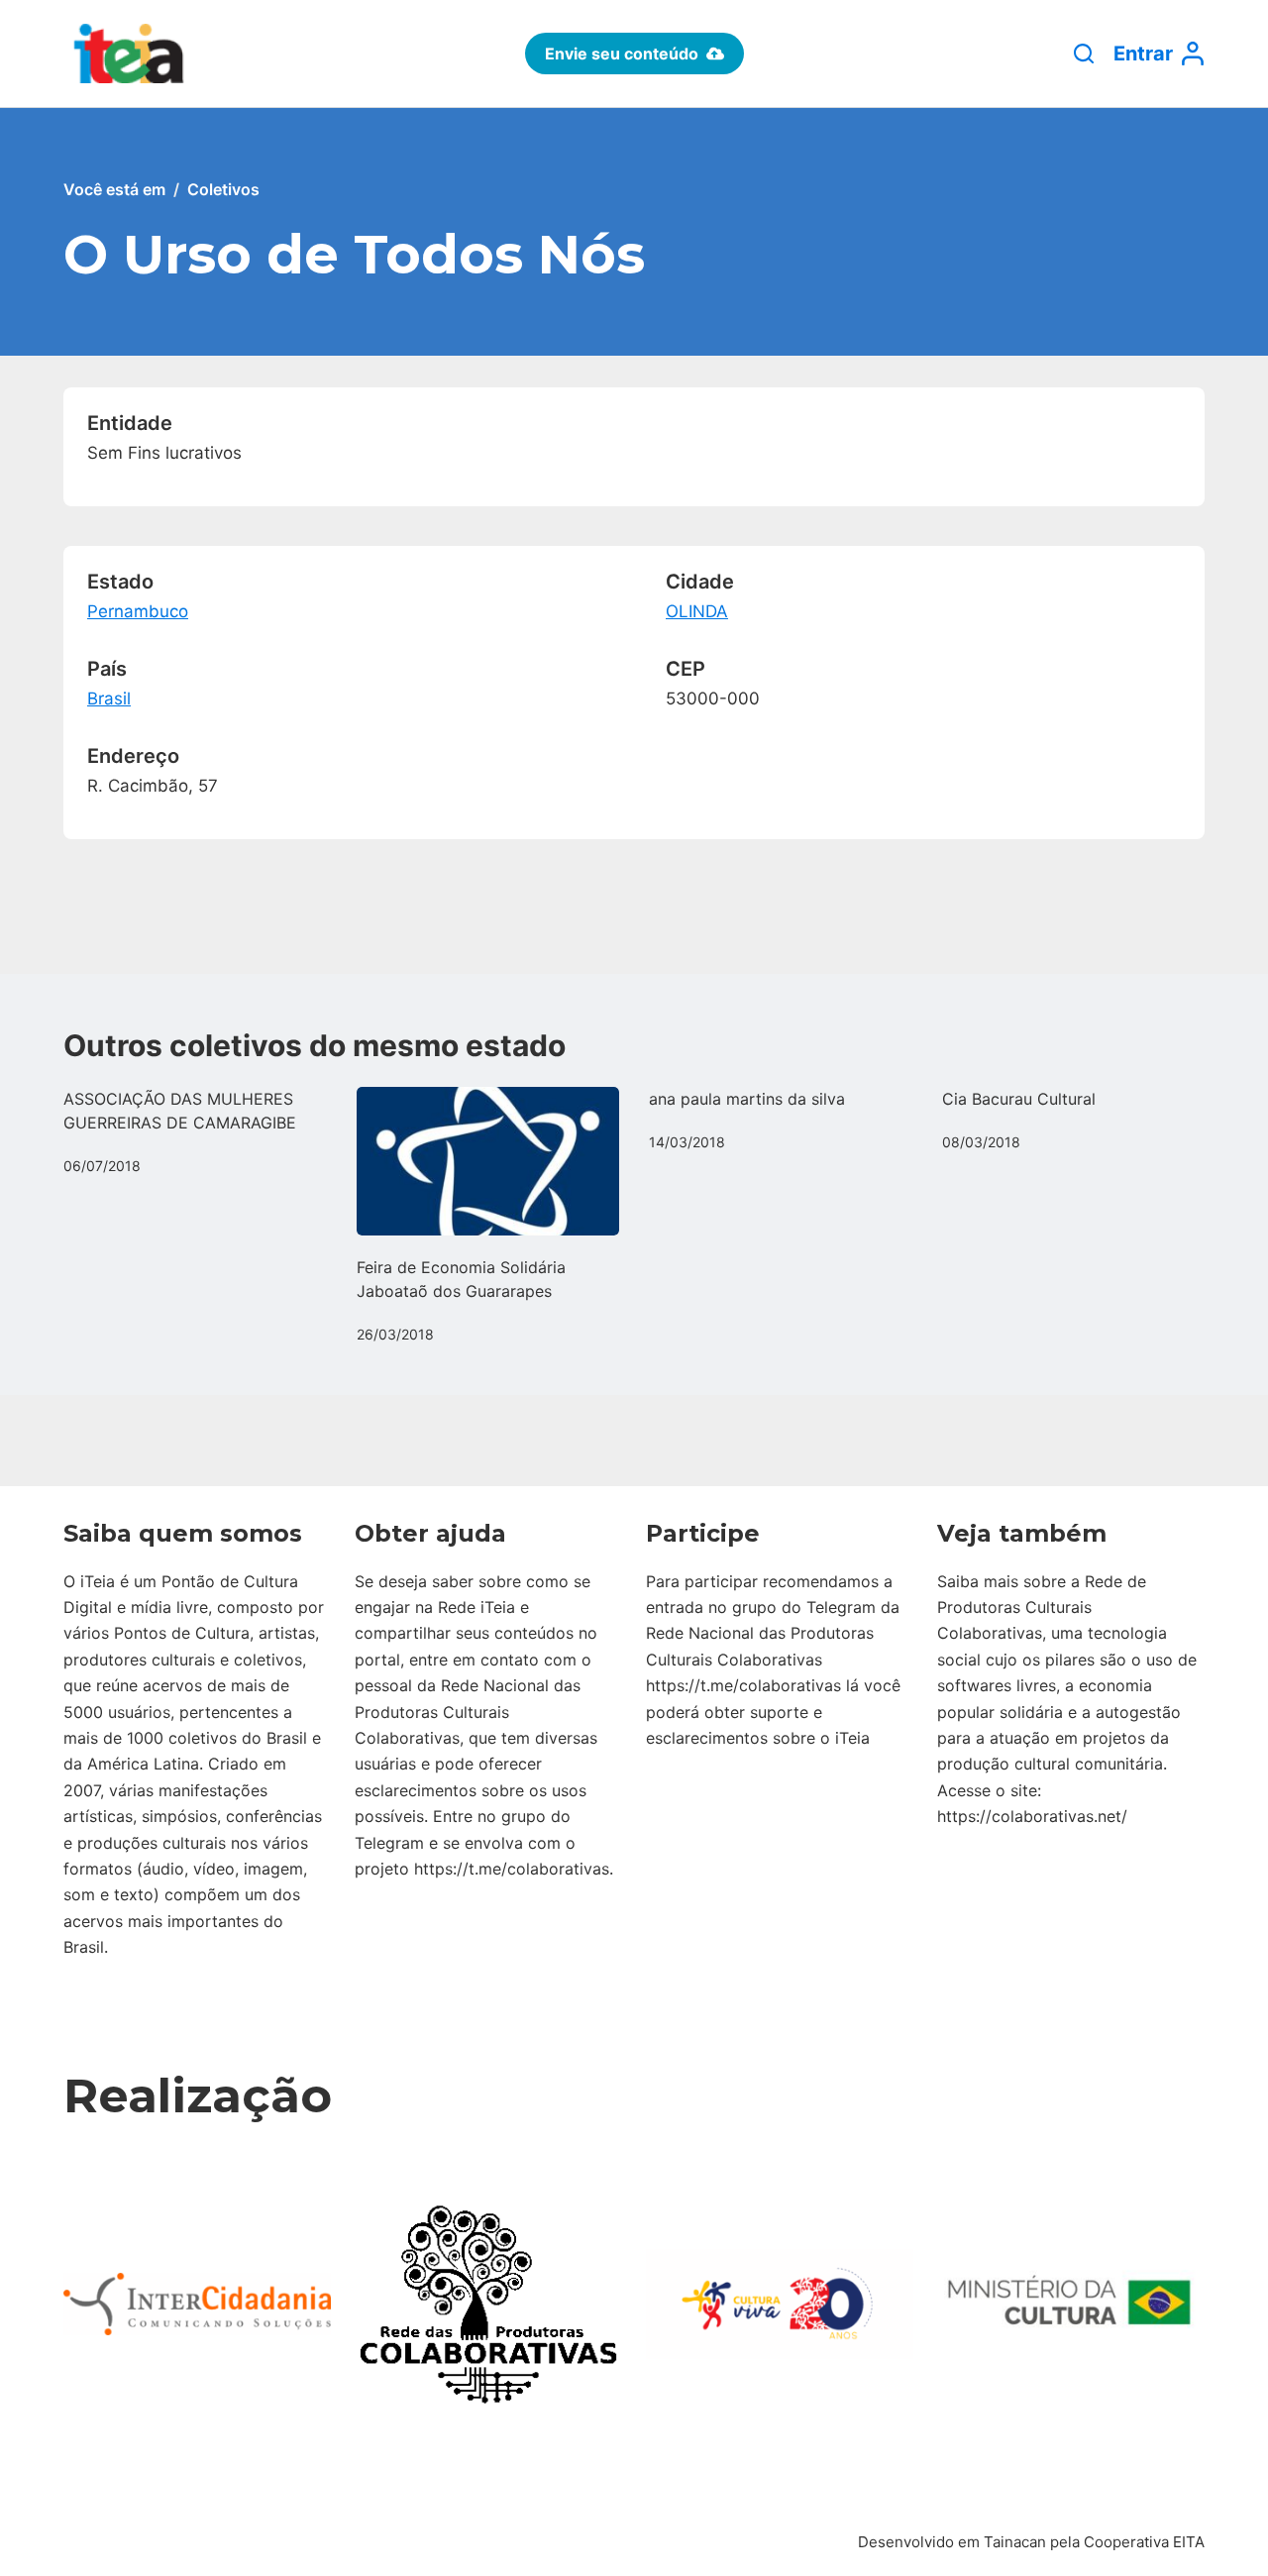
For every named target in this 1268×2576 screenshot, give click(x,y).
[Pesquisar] (1084, 54)
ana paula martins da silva (747, 1099)
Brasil (109, 698)
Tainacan (1015, 2542)
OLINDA (697, 611)
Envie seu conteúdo (622, 54)
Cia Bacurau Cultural (1019, 1099)
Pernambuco (138, 611)
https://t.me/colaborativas (512, 1869)
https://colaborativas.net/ (1032, 1816)
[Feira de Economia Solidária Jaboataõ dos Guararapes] (488, 1161)
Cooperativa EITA (1144, 2542)
